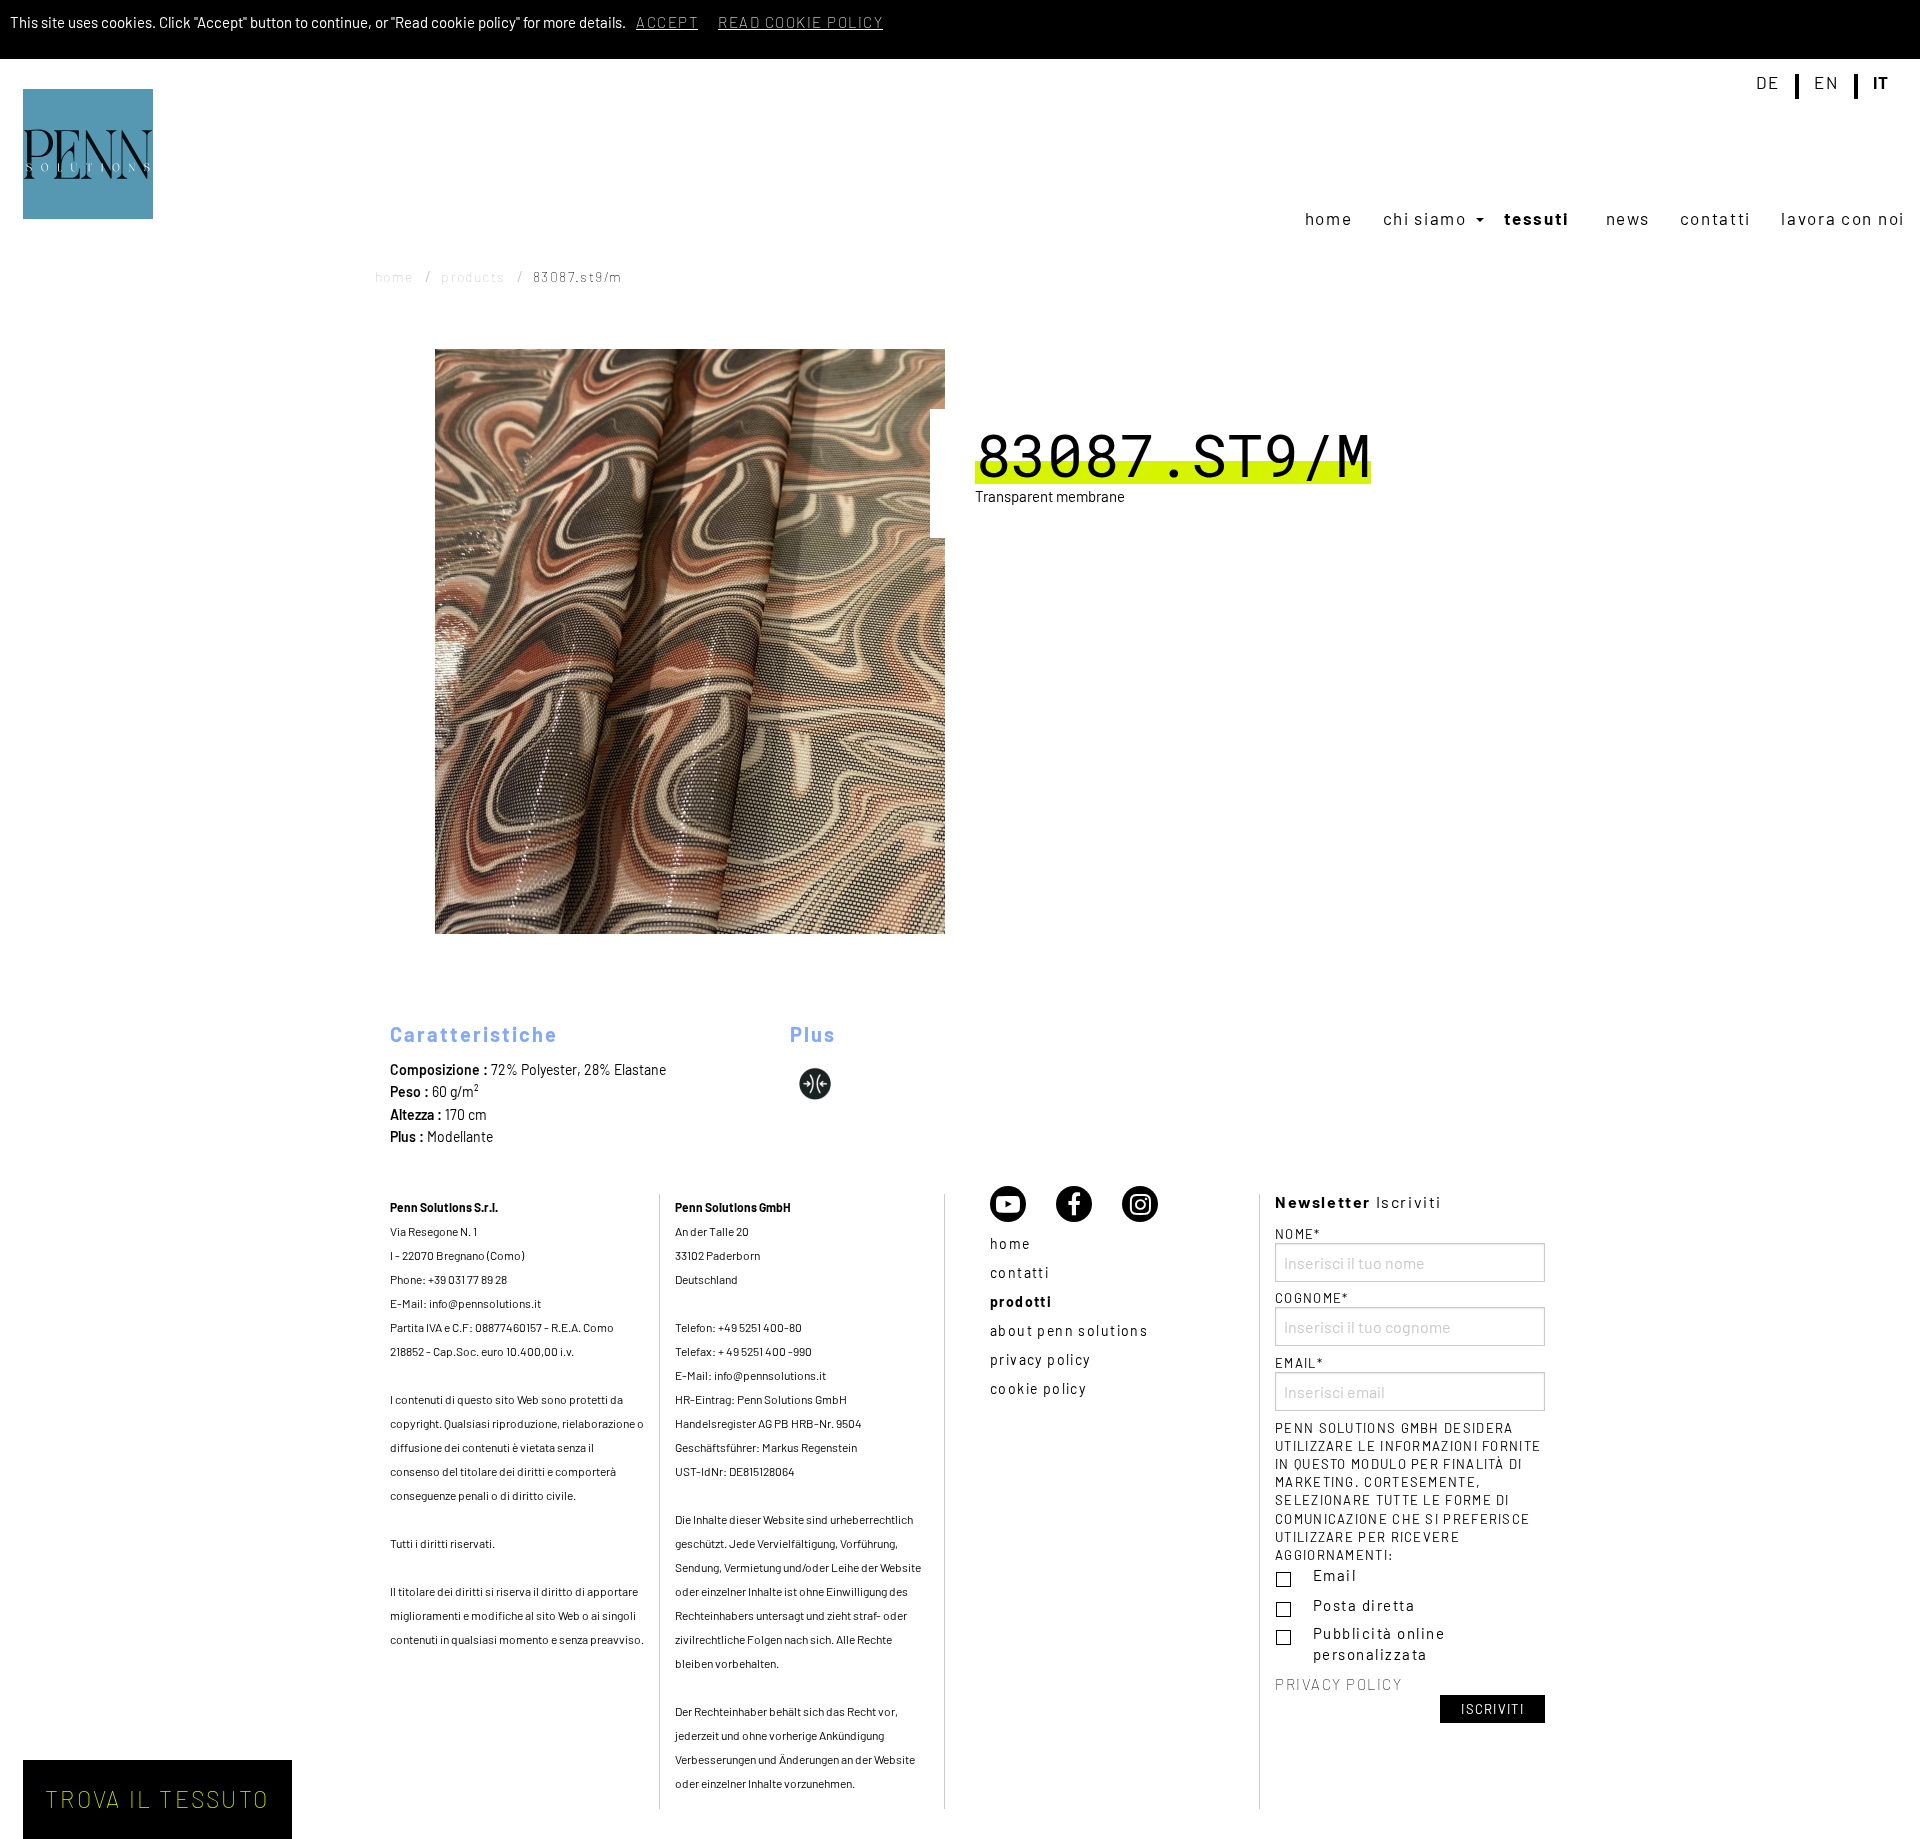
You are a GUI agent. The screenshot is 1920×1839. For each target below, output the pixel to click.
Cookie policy (1038, 1388)
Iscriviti (1492, 1709)
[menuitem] (1329, 218)
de (1768, 83)
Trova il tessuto (157, 1799)
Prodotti (1021, 1301)
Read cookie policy (800, 22)
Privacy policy (1040, 1359)
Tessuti (1536, 218)
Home (1329, 218)
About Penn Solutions (1069, 1330)
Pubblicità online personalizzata (1379, 1643)
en (1826, 83)
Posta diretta (1364, 1605)
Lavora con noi (1843, 218)
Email (1335, 1575)
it (1881, 83)
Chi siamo (1425, 218)
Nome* (1298, 1234)
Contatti (1716, 218)
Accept (667, 22)
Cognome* (1311, 1298)
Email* (1299, 1363)
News (1628, 218)
